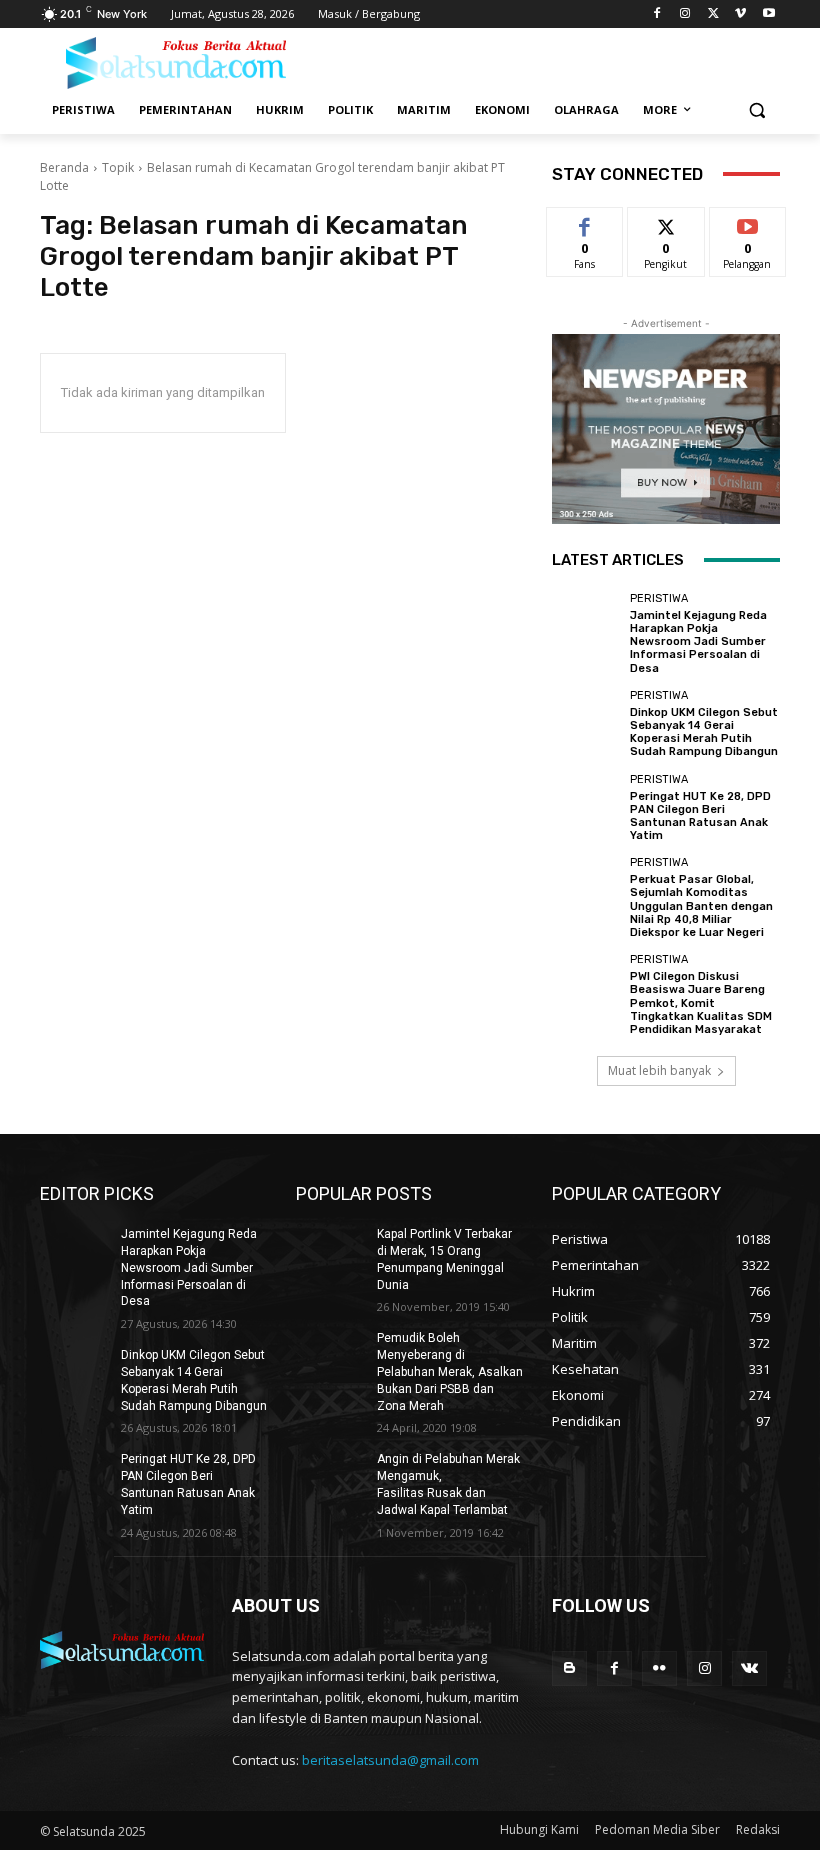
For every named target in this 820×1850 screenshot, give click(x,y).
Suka (585, 222)
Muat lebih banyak (659, 1070)
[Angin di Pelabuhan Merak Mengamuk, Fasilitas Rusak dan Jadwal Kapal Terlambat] (330, 1475)
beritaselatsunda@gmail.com (390, 1760)
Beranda (64, 167)
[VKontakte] (749, 1668)
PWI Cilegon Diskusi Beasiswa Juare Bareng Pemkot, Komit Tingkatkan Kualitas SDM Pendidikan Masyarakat (701, 1003)
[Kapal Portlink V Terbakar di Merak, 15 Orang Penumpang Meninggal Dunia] (330, 1250)
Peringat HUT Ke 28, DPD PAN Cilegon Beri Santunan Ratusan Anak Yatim (700, 816)
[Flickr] (659, 1668)
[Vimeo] (740, 14)
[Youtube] (768, 14)
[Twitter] (713, 14)
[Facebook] (657, 14)
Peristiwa (659, 598)
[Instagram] (685, 14)
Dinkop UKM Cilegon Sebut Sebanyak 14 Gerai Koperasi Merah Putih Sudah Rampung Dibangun (704, 732)
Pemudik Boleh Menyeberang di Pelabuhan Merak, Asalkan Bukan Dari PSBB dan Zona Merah (450, 1371)
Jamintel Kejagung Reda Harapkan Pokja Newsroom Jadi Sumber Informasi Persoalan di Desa (698, 642)
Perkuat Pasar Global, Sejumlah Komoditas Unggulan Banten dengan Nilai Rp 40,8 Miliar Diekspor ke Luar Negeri (701, 906)
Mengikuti (666, 222)
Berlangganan (759, 222)
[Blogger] (569, 1668)
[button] (756, 110)
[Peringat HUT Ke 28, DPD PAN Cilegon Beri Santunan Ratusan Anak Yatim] (586, 808)
